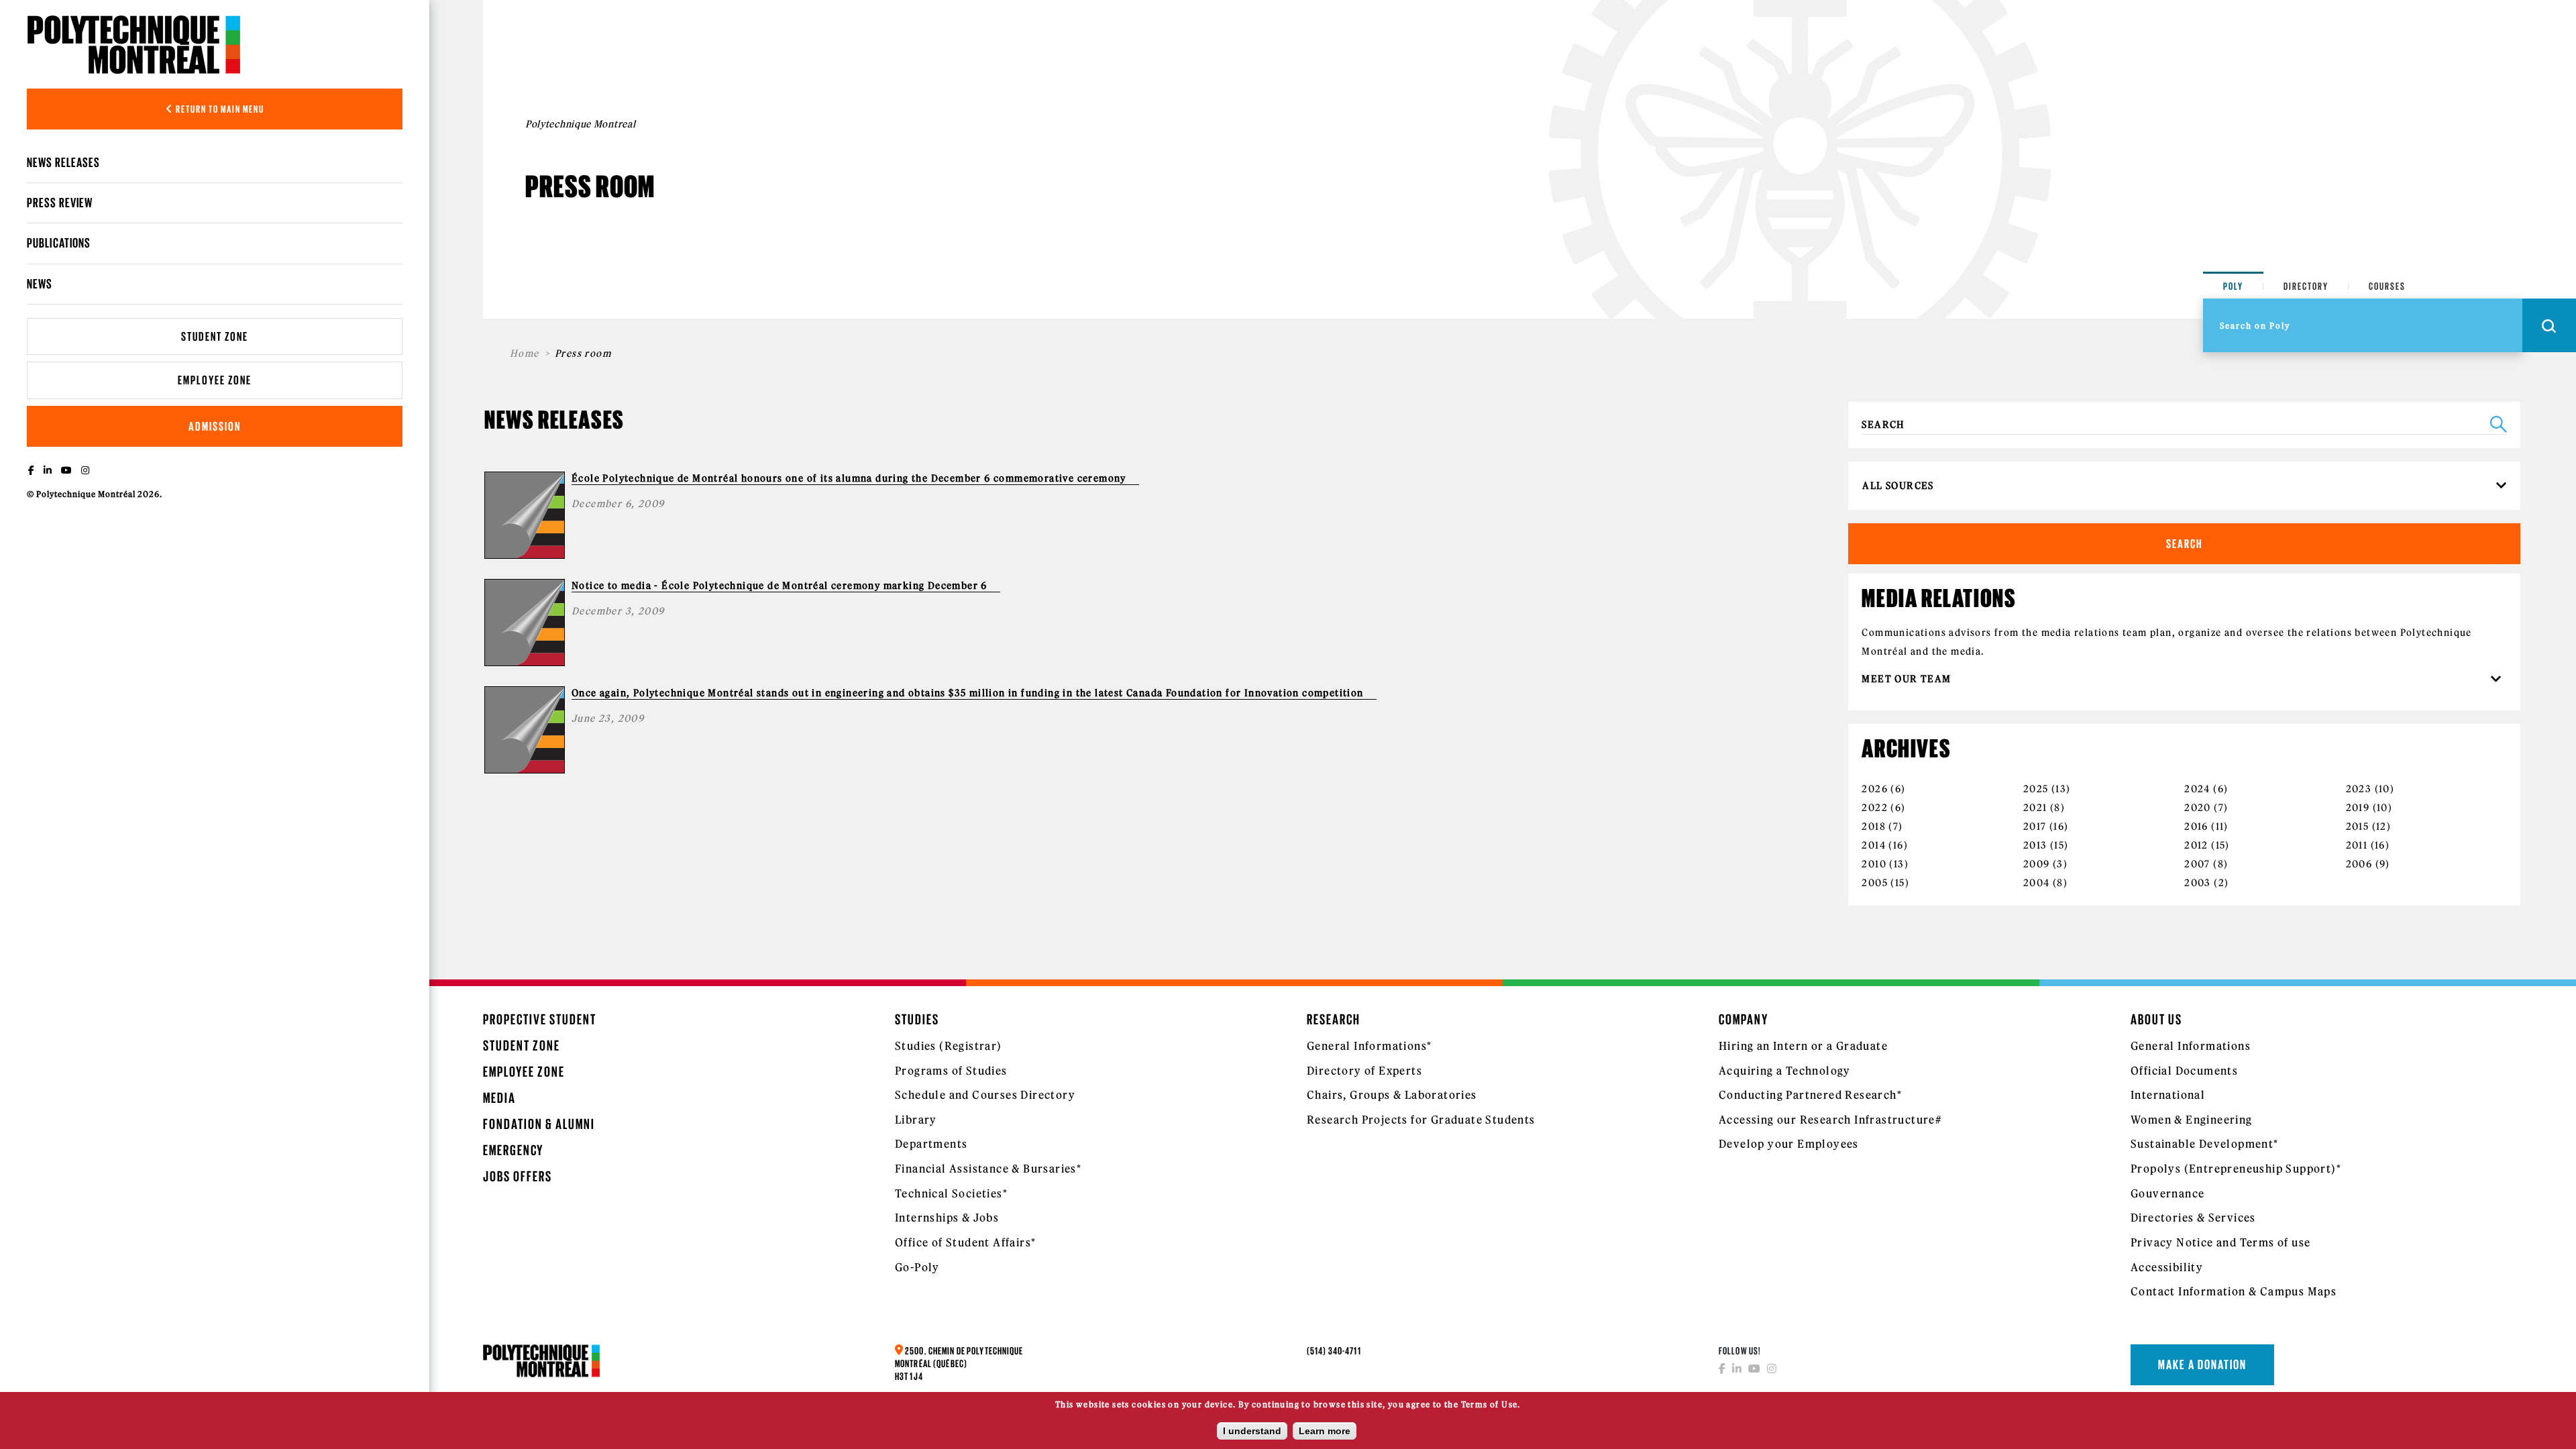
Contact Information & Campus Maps (2234, 1291)
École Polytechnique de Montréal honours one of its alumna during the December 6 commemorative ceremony (849, 478)
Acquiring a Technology (1785, 1071)
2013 (2035, 845)
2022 (1875, 808)
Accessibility (2167, 1267)
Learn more (1325, 1431)
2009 (2037, 864)
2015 (2358, 826)
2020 (2198, 808)
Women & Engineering (2192, 1120)
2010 (1874, 864)
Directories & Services (2193, 1218)
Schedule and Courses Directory (985, 1095)
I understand (1252, 1431)
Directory (2306, 286)
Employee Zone (215, 380)
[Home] (134, 44)
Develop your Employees (1789, 1144)
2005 (1875, 883)
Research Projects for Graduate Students (1421, 1120)
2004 (2037, 883)
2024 (2197, 789)
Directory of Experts (1364, 1071)
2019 (2358, 808)
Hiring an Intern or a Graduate (1803, 1046)
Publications (59, 243)
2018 (1874, 826)
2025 (2036, 789)
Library (916, 1120)
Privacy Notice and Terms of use (2220, 1242)
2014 (1874, 845)
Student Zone (215, 336)
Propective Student (540, 1019)
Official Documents (2184, 1071)
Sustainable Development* (2205, 1144)
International (2168, 1095)
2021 (2035, 808)
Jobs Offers (518, 1176)
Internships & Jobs (947, 1218)
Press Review (60, 203)
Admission (215, 426)
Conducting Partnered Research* (1810, 1095)
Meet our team (1908, 679)
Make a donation (2202, 1364)
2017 (2035, 826)
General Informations (2191, 1046)
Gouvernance (2167, 1193)
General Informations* (1369, 1046)
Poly (2233, 286)
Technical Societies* (951, 1193)
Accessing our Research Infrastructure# (1830, 1120)
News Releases (64, 162)
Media (499, 1098)
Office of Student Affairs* (965, 1242)
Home (525, 354)
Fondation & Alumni (539, 1124)
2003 (2198, 883)
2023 (2359, 789)
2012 (2196, 845)
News (40, 284)
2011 (2357, 845)
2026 (1875, 789)
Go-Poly (917, 1267)
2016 (2196, 826)
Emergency (513, 1150)
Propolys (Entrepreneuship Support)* (2236, 1169)
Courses (2387, 286)
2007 (2197, 864)
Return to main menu (219, 109)
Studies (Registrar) (949, 1046)
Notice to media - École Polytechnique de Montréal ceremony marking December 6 (780, 586)
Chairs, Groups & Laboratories (1392, 1095)
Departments (931, 1144)
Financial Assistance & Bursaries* (988, 1169)
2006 (2359, 864)
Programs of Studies (951, 1071)
